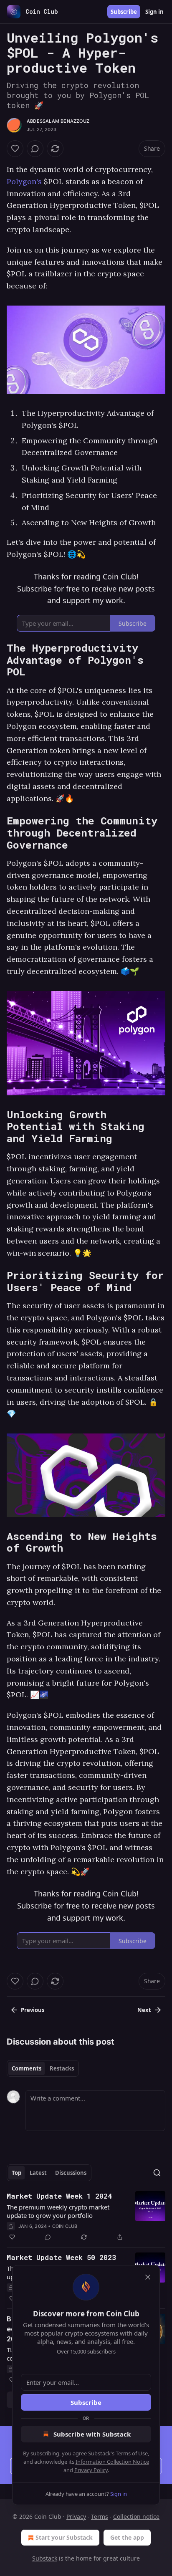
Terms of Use (132, 2453)
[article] (86, 2217)
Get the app (127, 2537)
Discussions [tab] (71, 2173)
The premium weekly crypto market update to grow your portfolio (58, 2211)
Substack (45, 2558)
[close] (148, 2277)
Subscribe (124, 12)
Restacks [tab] (62, 2068)
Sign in (154, 12)
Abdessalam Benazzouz (58, 121)
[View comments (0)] (35, 149)
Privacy (76, 2517)
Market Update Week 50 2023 (61, 2257)
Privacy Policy (91, 2470)
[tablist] (43, 2068)
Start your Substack (64, 2537)
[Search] (157, 2173)
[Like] (15, 149)
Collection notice (136, 2517)
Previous (33, 2010)
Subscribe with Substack (92, 2434)
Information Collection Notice (112, 2462)
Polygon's (25, 181)
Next (144, 2010)
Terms (100, 2517)
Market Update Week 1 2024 (59, 2196)
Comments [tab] (27, 2068)
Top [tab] (16, 2173)
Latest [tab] (38, 2173)
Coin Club (65, 2226)
